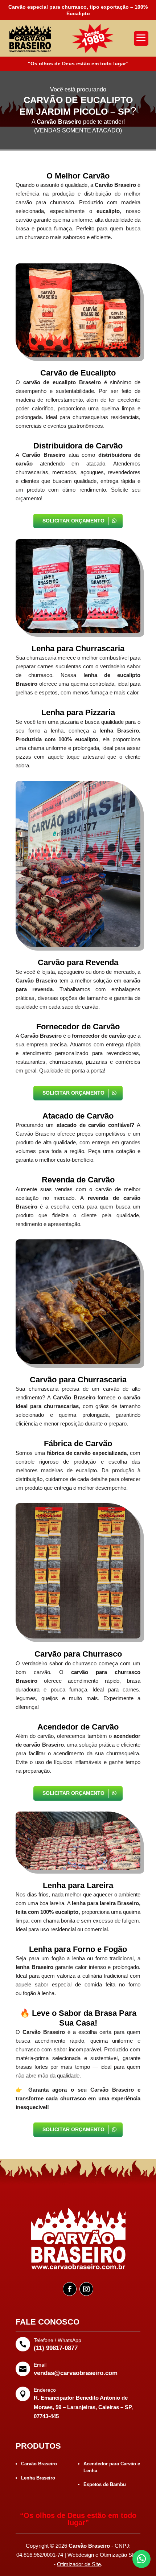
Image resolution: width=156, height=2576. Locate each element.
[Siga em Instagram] (86, 2289)
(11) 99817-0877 (56, 2348)
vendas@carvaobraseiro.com (76, 2373)
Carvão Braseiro (39, 2464)
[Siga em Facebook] (70, 2289)
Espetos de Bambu (105, 2484)
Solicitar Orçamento (73, 521)
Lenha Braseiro (38, 2478)
